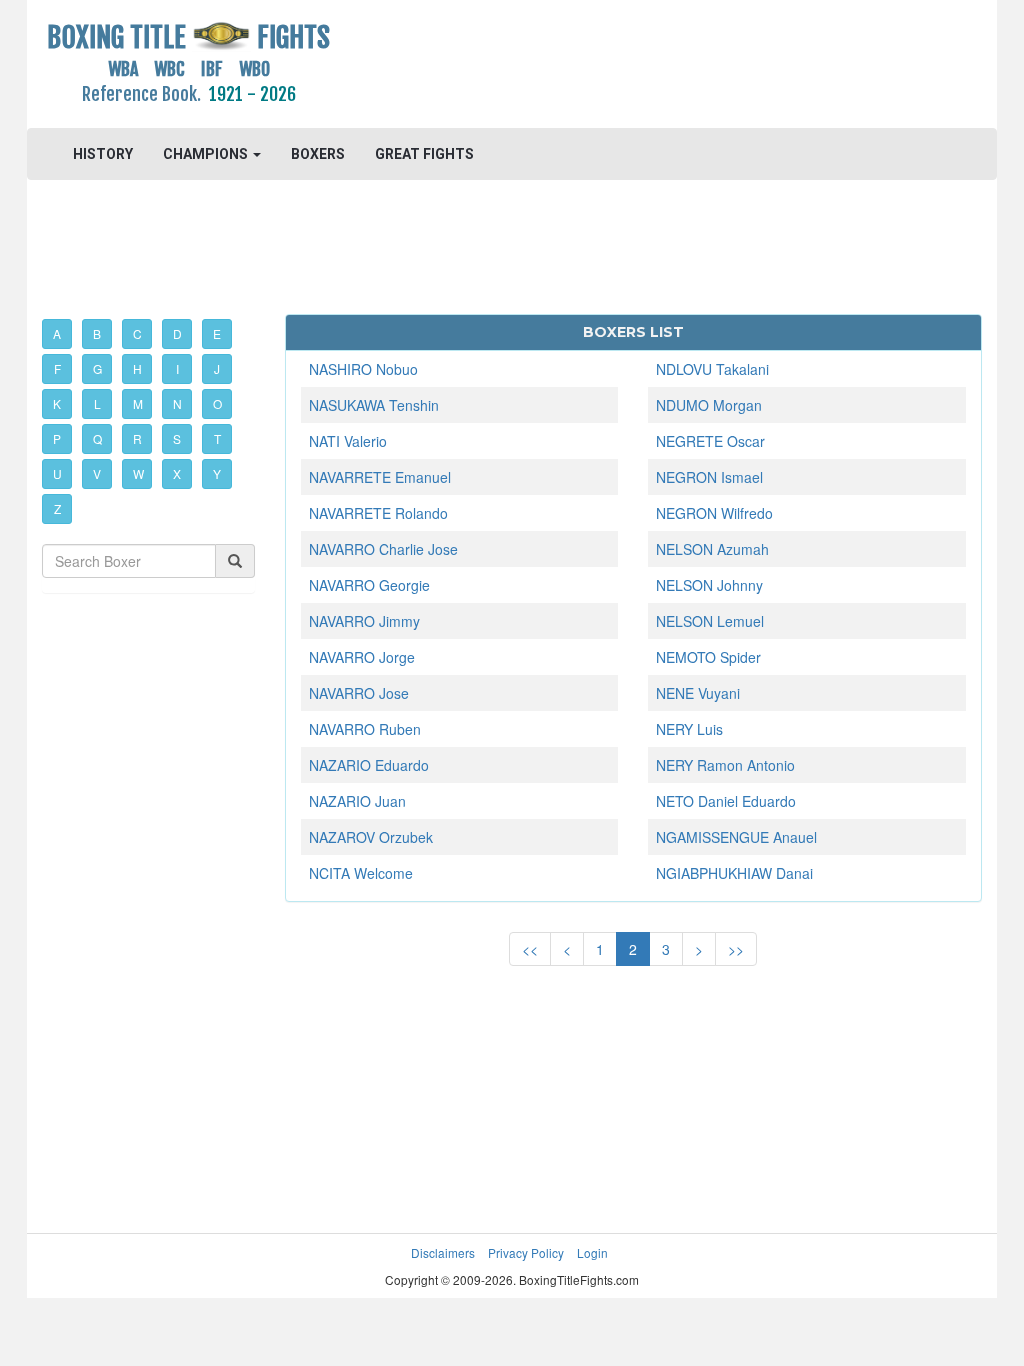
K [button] (57, 403)
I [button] (177, 368)
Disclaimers (443, 1252)
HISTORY (103, 154)
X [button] (177, 473)
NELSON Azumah (712, 549)
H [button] (137, 368)
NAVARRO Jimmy (364, 621)
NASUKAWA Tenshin (374, 405)
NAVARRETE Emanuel (380, 477)
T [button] (217, 438)
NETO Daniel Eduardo (726, 801)
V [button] (97, 473)
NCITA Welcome (361, 873)
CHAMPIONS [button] (207, 154)
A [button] (57, 333)
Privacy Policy (526, 1252)
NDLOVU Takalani (712, 369)
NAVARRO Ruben (365, 729)
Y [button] (217, 473)
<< (530, 949)
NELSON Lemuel (710, 621)
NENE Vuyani (698, 693)
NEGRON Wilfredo (714, 513)
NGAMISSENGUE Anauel (736, 837)
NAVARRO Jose (359, 693)
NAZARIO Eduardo (369, 765)
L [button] (97, 403)
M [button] (138, 403)
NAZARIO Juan (357, 801)
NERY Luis (689, 729)
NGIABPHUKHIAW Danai (734, 873)
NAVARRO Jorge (362, 657)
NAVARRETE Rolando (378, 513)
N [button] (177, 403)
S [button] (177, 438)
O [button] (217, 403)
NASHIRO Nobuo (363, 369)
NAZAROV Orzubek (371, 837)
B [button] (97, 333)
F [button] (57, 368)
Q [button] (97, 438)
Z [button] (57, 508)
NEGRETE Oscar (710, 441)
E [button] (217, 333)
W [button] (138, 473)
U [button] (57, 473)
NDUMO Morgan (709, 405)
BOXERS (318, 154)
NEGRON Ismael (709, 477)
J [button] (217, 368)
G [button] (97, 368)
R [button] (137, 438)
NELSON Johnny (709, 585)
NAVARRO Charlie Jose (383, 549)
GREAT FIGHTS (424, 154)
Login (592, 1252)
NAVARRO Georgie (369, 585)
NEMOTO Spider (708, 657)
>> (736, 949)
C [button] (137, 333)
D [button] (177, 333)
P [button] (57, 438)
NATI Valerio (348, 441)
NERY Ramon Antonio (725, 765)
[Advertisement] (633, 65)
